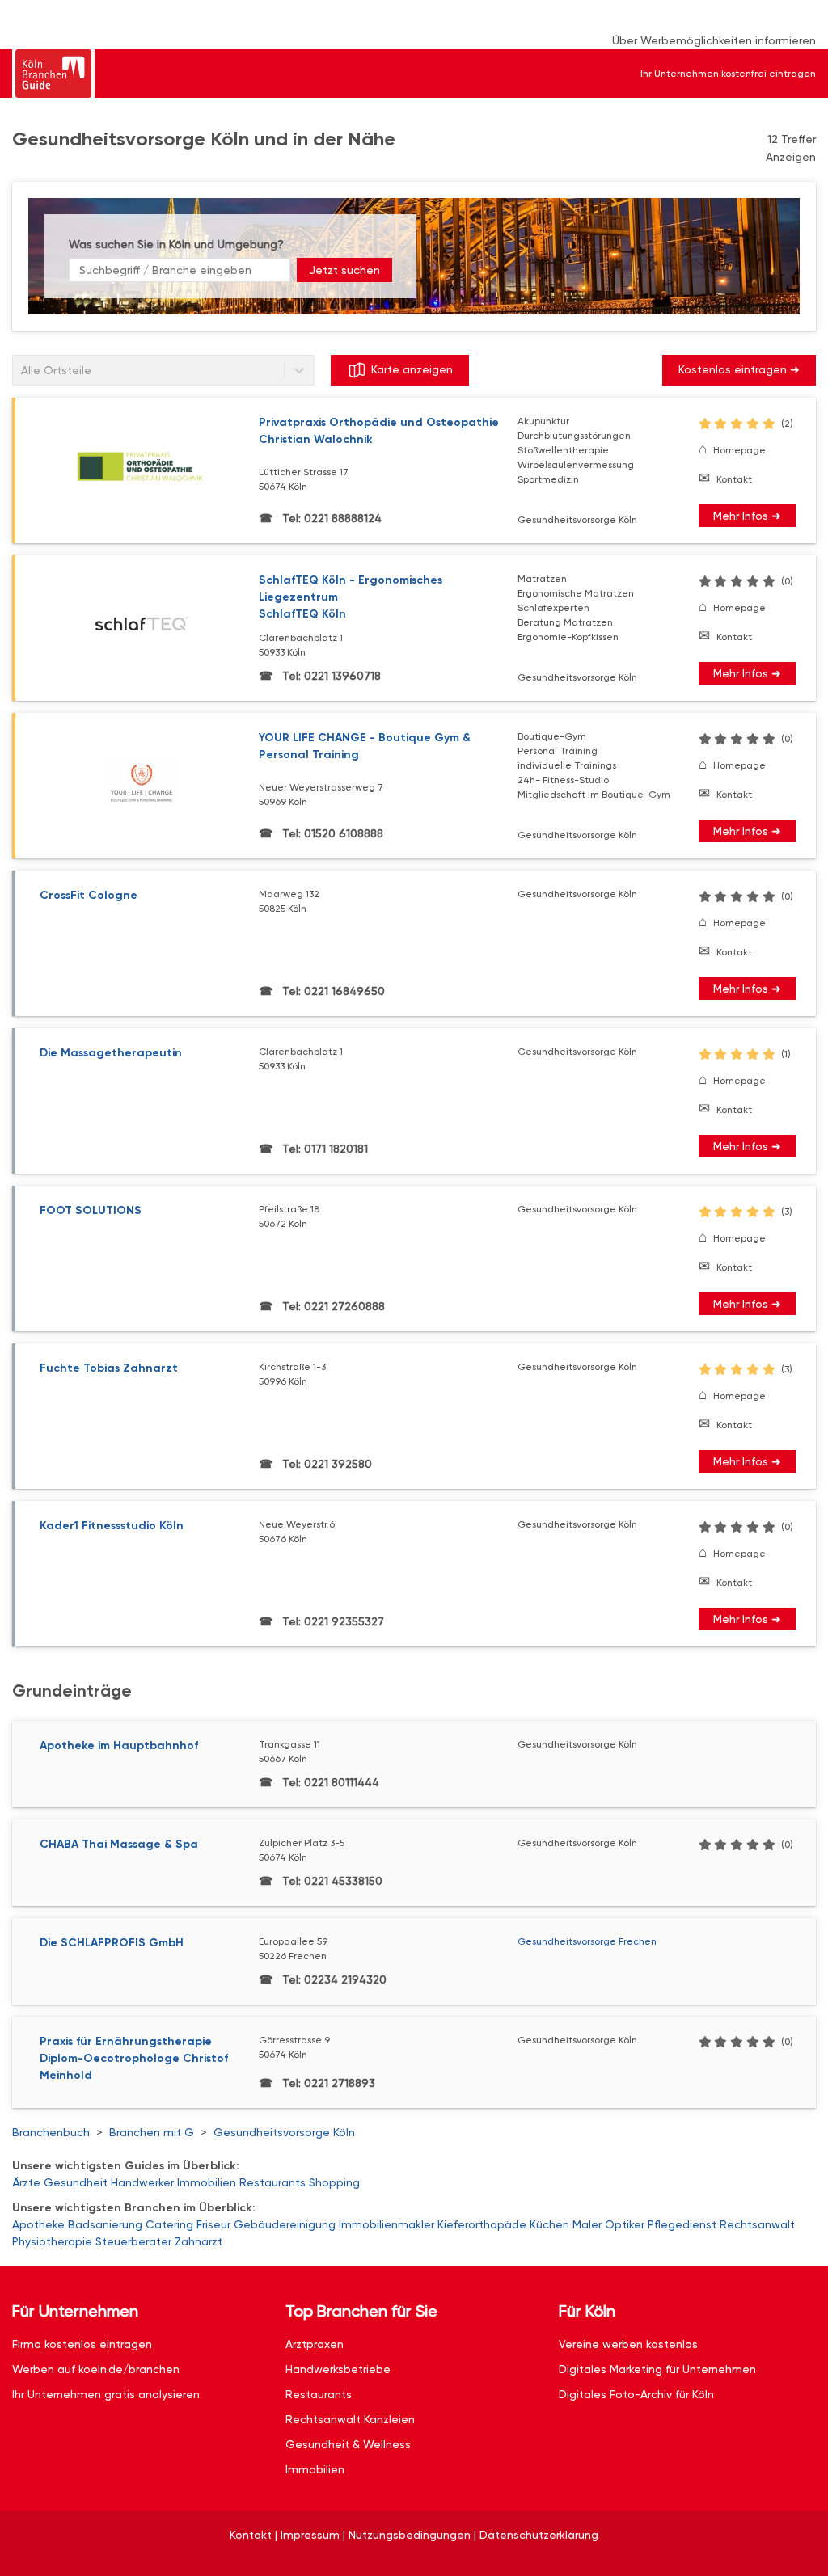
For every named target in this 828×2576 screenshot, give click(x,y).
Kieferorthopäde (482, 2224)
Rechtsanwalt (757, 2224)
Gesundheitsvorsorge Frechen (587, 1941)
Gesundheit (76, 2182)
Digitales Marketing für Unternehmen (657, 2369)
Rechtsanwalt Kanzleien (350, 2419)
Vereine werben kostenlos (628, 2344)
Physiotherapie (52, 2241)
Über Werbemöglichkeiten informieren (714, 40)
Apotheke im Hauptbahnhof (119, 1745)
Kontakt (734, 479)
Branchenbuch (51, 2132)
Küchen (549, 2224)
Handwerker (142, 2182)
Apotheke (38, 2224)
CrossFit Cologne (89, 895)
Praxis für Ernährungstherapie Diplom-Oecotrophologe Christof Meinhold (134, 2058)
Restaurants (272, 2182)
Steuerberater (133, 2241)
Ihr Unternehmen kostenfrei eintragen (728, 74)
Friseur (213, 2224)
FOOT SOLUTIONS (91, 1210)
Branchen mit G (152, 2132)
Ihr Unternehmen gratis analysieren (106, 2394)
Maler (587, 2224)
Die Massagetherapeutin (111, 1053)
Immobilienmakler (387, 2224)
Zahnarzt (199, 2241)
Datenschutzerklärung (539, 2535)
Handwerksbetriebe (338, 2369)
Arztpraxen (315, 2344)
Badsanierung (105, 2224)
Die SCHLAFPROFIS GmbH (112, 1943)
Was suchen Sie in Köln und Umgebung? (176, 244)
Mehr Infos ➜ (747, 516)
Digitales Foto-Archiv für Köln (636, 2394)
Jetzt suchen (344, 270)
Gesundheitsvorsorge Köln (284, 2132)
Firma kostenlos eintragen (82, 2344)
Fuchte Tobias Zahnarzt (109, 1368)
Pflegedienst (682, 2224)
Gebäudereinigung (285, 2224)
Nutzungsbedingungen (410, 2535)
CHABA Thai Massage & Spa (119, 1844)
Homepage (739, 450)
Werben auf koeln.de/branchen (96, 2369)
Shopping (334, 2182)
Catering (169, 2224)
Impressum (310, 2535)
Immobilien (207, 2182)
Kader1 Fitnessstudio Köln (112, 1526)
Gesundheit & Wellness (348, 2444)
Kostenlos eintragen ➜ (739, 369)
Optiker (625, 2224)
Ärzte (26, 2182)
